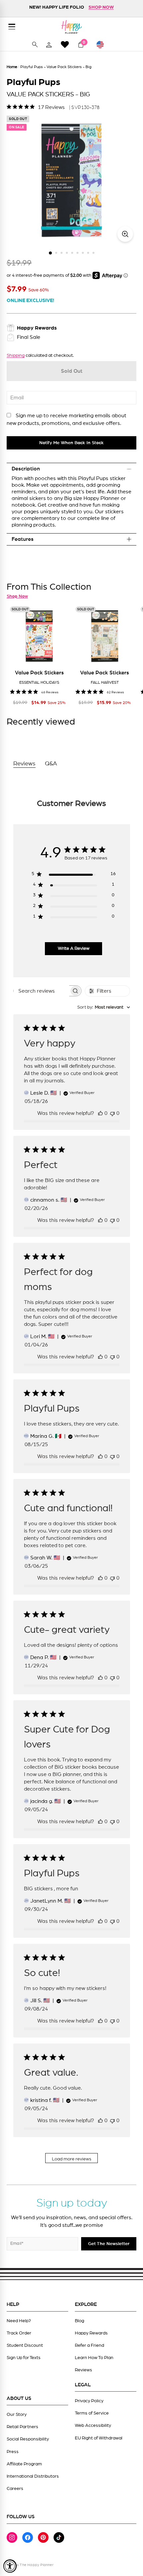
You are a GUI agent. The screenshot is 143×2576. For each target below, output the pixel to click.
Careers (15, 2489)
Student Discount (25, 2345)
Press (13, 2452)
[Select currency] (103, 45)
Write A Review (74, 948)
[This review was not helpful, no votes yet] (112, 1113)
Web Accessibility (93, 2426)
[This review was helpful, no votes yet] (100, 1113)
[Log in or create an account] (49, 45)
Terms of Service (92, 2413)
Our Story (17, 2415)
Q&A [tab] (51, 764)
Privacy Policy (89, 2401)
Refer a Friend (89, 2345)
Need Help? (19, 2321)
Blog (79, 2321)
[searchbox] (41, 991)
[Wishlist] (65, 44)
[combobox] (104, 1007)
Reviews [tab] (24, 764)
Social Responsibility (28, 2439)
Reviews (83, 2370)
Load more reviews (72, 2159)
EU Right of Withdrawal (99, 2438)
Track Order (19, 2333)
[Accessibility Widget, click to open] (10, 2566)
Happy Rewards (91, 2333)
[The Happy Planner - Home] (71, 27)
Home (12, 67)
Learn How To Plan (94, 2358)
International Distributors (33, 2476)
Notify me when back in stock (71, 443)
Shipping (16, 355)
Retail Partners (22, 2427)
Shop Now (17, 596)
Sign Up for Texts (24, 2358)
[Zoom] (125, 234)
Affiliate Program (24, 2464)
